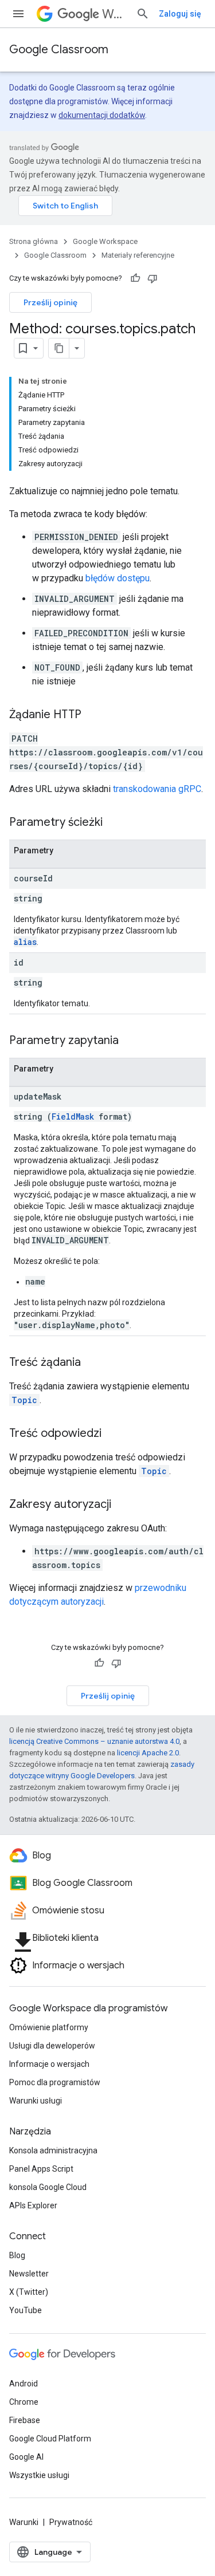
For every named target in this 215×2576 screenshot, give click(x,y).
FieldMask (73, 1116)
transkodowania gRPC (157, 789)
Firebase (25, 2420)
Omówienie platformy (49, 2027)
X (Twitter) (29, 2292)
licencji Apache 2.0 (148, 1753)
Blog (17, 2255)
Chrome (24, 2402)
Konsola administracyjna (53, 2150)
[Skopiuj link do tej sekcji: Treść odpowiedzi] (113, 1434)
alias (25, 942)
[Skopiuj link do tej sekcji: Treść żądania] (92, 1363)
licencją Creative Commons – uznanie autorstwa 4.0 (94, 1741)
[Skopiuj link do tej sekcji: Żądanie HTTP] (93, 715)
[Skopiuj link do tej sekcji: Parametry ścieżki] (114, 823)
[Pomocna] (135, 278)
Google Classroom (59, 50)
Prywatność (71, 2522)
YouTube (26, 2310)
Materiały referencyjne (138, 255)
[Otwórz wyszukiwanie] (143, 14)
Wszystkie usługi (39, 2475)
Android (24, 2384)
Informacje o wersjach (49, 2064)
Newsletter (29, 2274)
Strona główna (34, 241)
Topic (24, 1400)
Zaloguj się (180, 14)
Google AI (26, 2457)
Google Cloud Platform (50, 2439)
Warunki (24, 2522)
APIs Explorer (33, 2205)
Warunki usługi (36, 2101)
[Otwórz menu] (18, 14)
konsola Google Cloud (48, 2187)
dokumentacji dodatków (102, 115)
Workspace (114, 14)
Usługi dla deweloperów (52, 2046)
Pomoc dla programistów (55, 2082)
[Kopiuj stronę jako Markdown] (59, 348)
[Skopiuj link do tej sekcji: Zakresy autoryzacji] (123, 1505)
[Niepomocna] (153, 278)
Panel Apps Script (41, 2169)
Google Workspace (105, 241)
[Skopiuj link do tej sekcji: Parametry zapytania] (130, 1041)
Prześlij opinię (50, 302)
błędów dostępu (118, 578)
